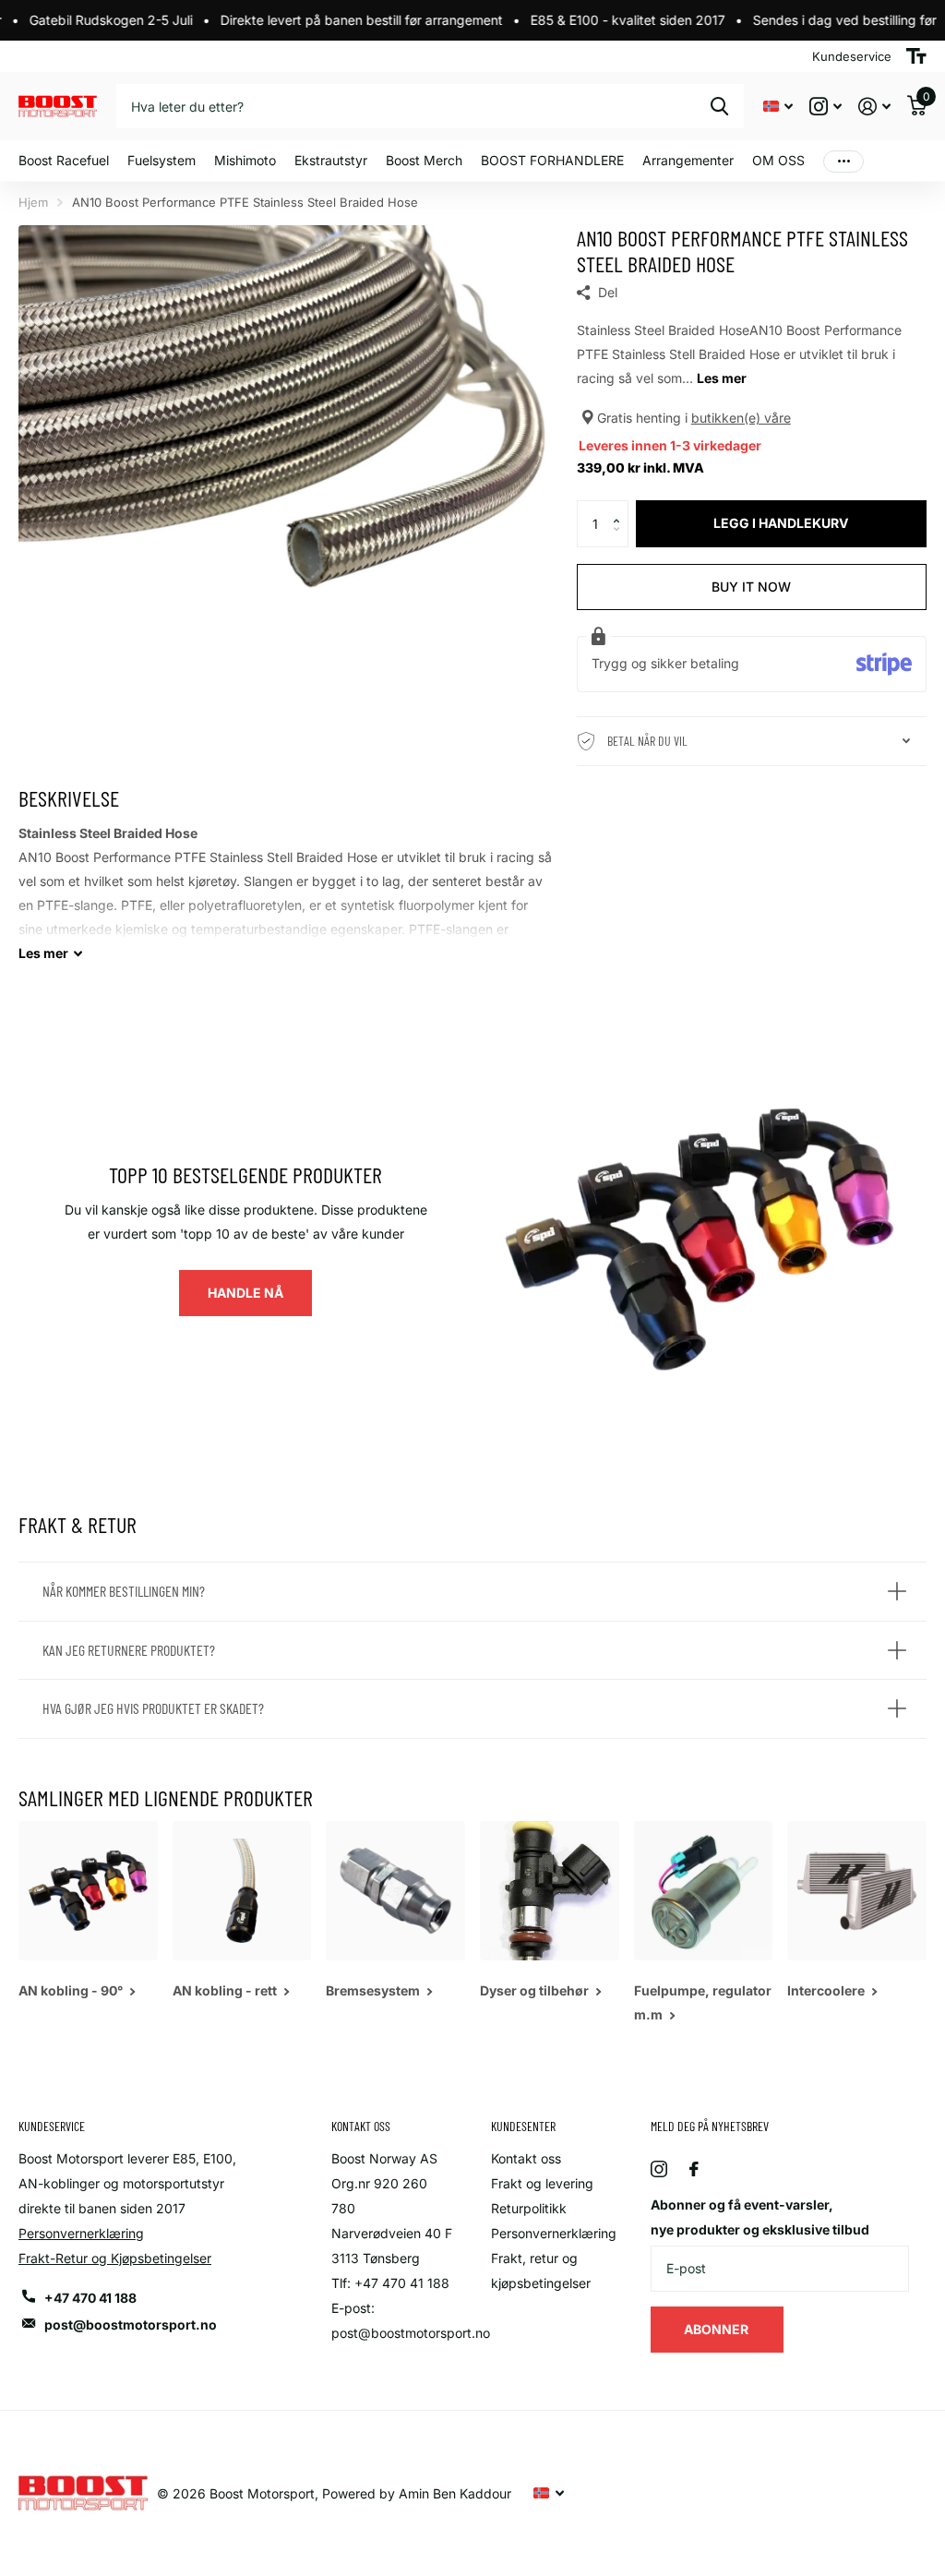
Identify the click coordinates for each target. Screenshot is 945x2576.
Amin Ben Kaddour (455, 2493)
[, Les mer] (825, 107)
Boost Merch (424, 160)
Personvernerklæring (81, 2233)
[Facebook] (694, 2169)
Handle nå (245, 1293)
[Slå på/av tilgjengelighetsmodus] (916, 56)
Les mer (722, 378)
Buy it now (751, 587)
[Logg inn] (874, 107)
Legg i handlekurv (781, 523)
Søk (719, 106)
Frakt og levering (542, 2183)
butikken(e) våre (741, 418)
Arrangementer (688, 160)
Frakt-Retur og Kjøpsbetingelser (115, 2258)
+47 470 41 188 (90, 2298)
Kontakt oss (526, 2158)
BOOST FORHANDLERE (552, 160)
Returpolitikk (529, 2208)
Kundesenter (523, 2126)
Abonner (718, 2329)
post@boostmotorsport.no (131, 2324)
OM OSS (778, 160)
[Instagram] (659, 2169)
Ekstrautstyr (331, 160)
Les (43, 953)
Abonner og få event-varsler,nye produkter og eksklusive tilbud (760, 2217)
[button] (622, 507)
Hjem (33, 202)
